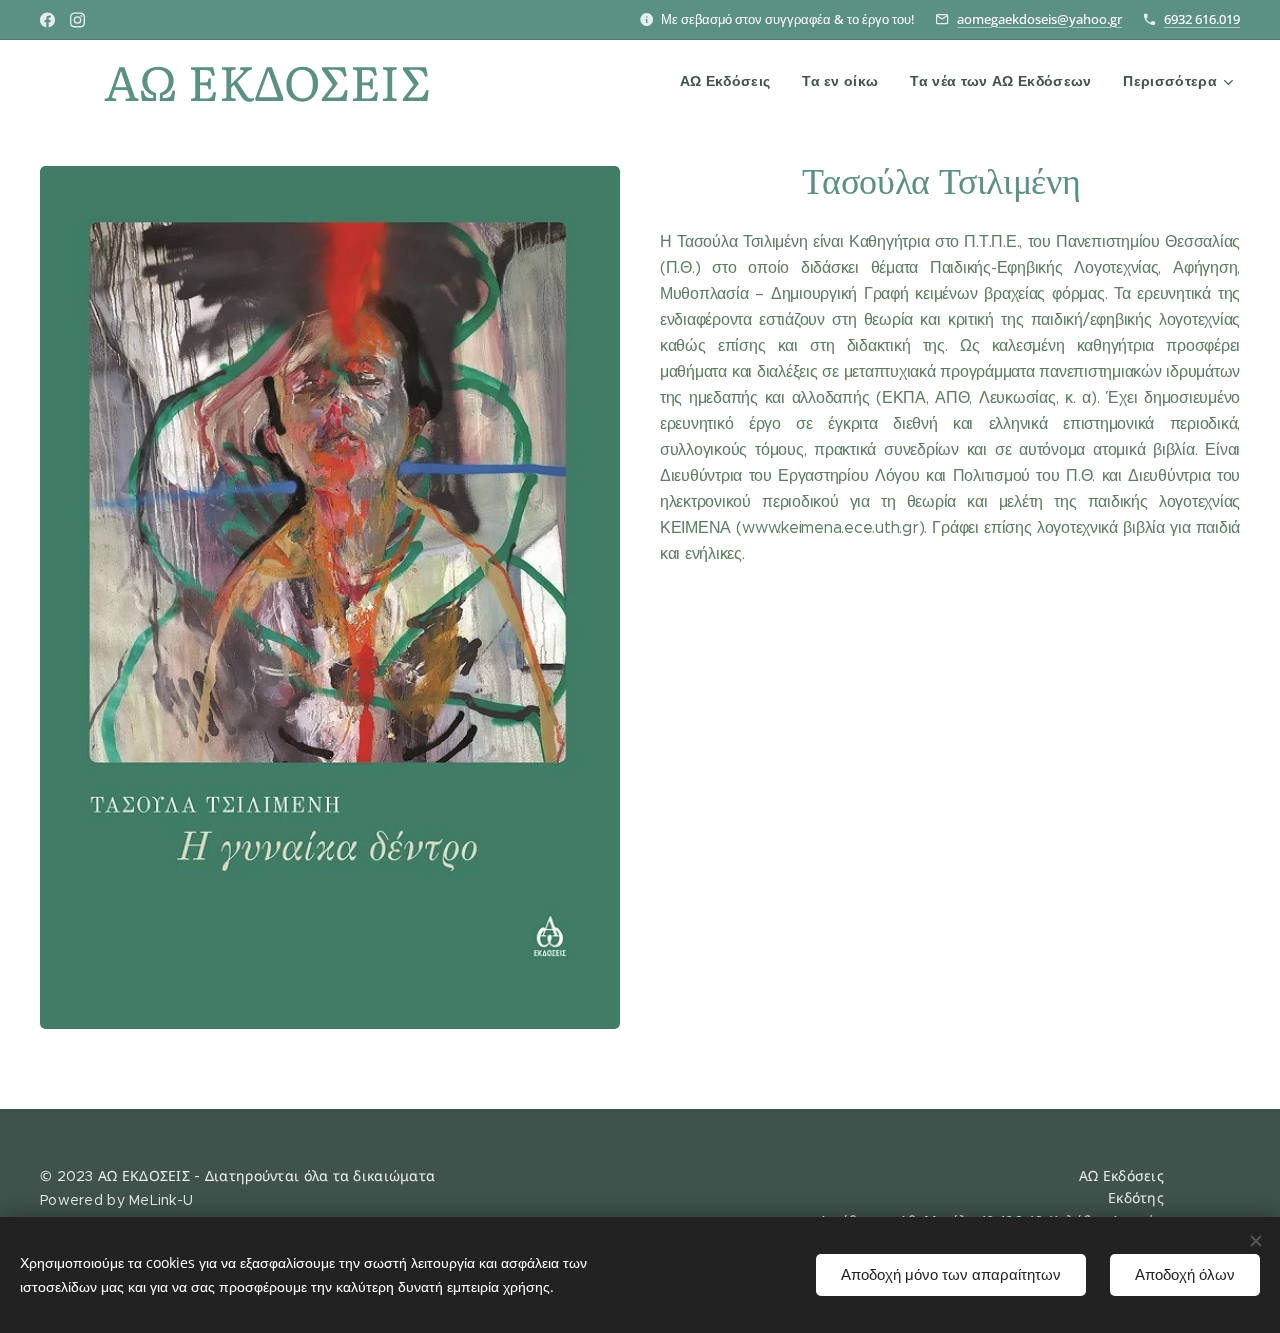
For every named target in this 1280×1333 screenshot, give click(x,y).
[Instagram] (77, 20)
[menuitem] (731, 81)
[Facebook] (47, 20)
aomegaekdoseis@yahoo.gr (1039, 19)
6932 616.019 (1202, 19)
